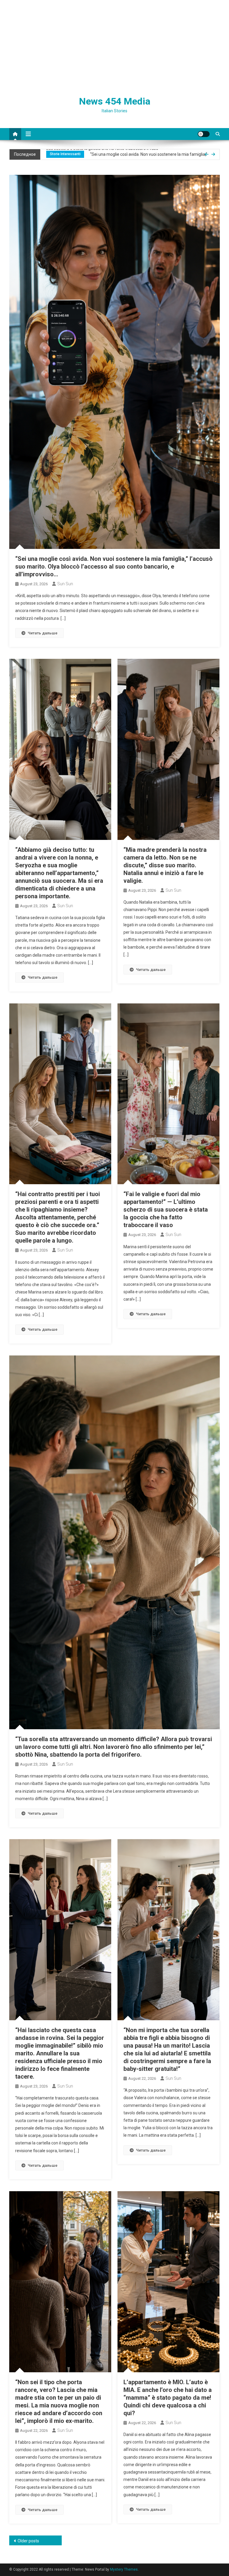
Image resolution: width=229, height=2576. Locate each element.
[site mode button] (204, 134)
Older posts (28, 2541)
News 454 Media (115, 101)
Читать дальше (43, 633)
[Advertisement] (114, 45)
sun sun (65, 584)
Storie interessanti (65, 154)
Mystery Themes (124, 2569)
